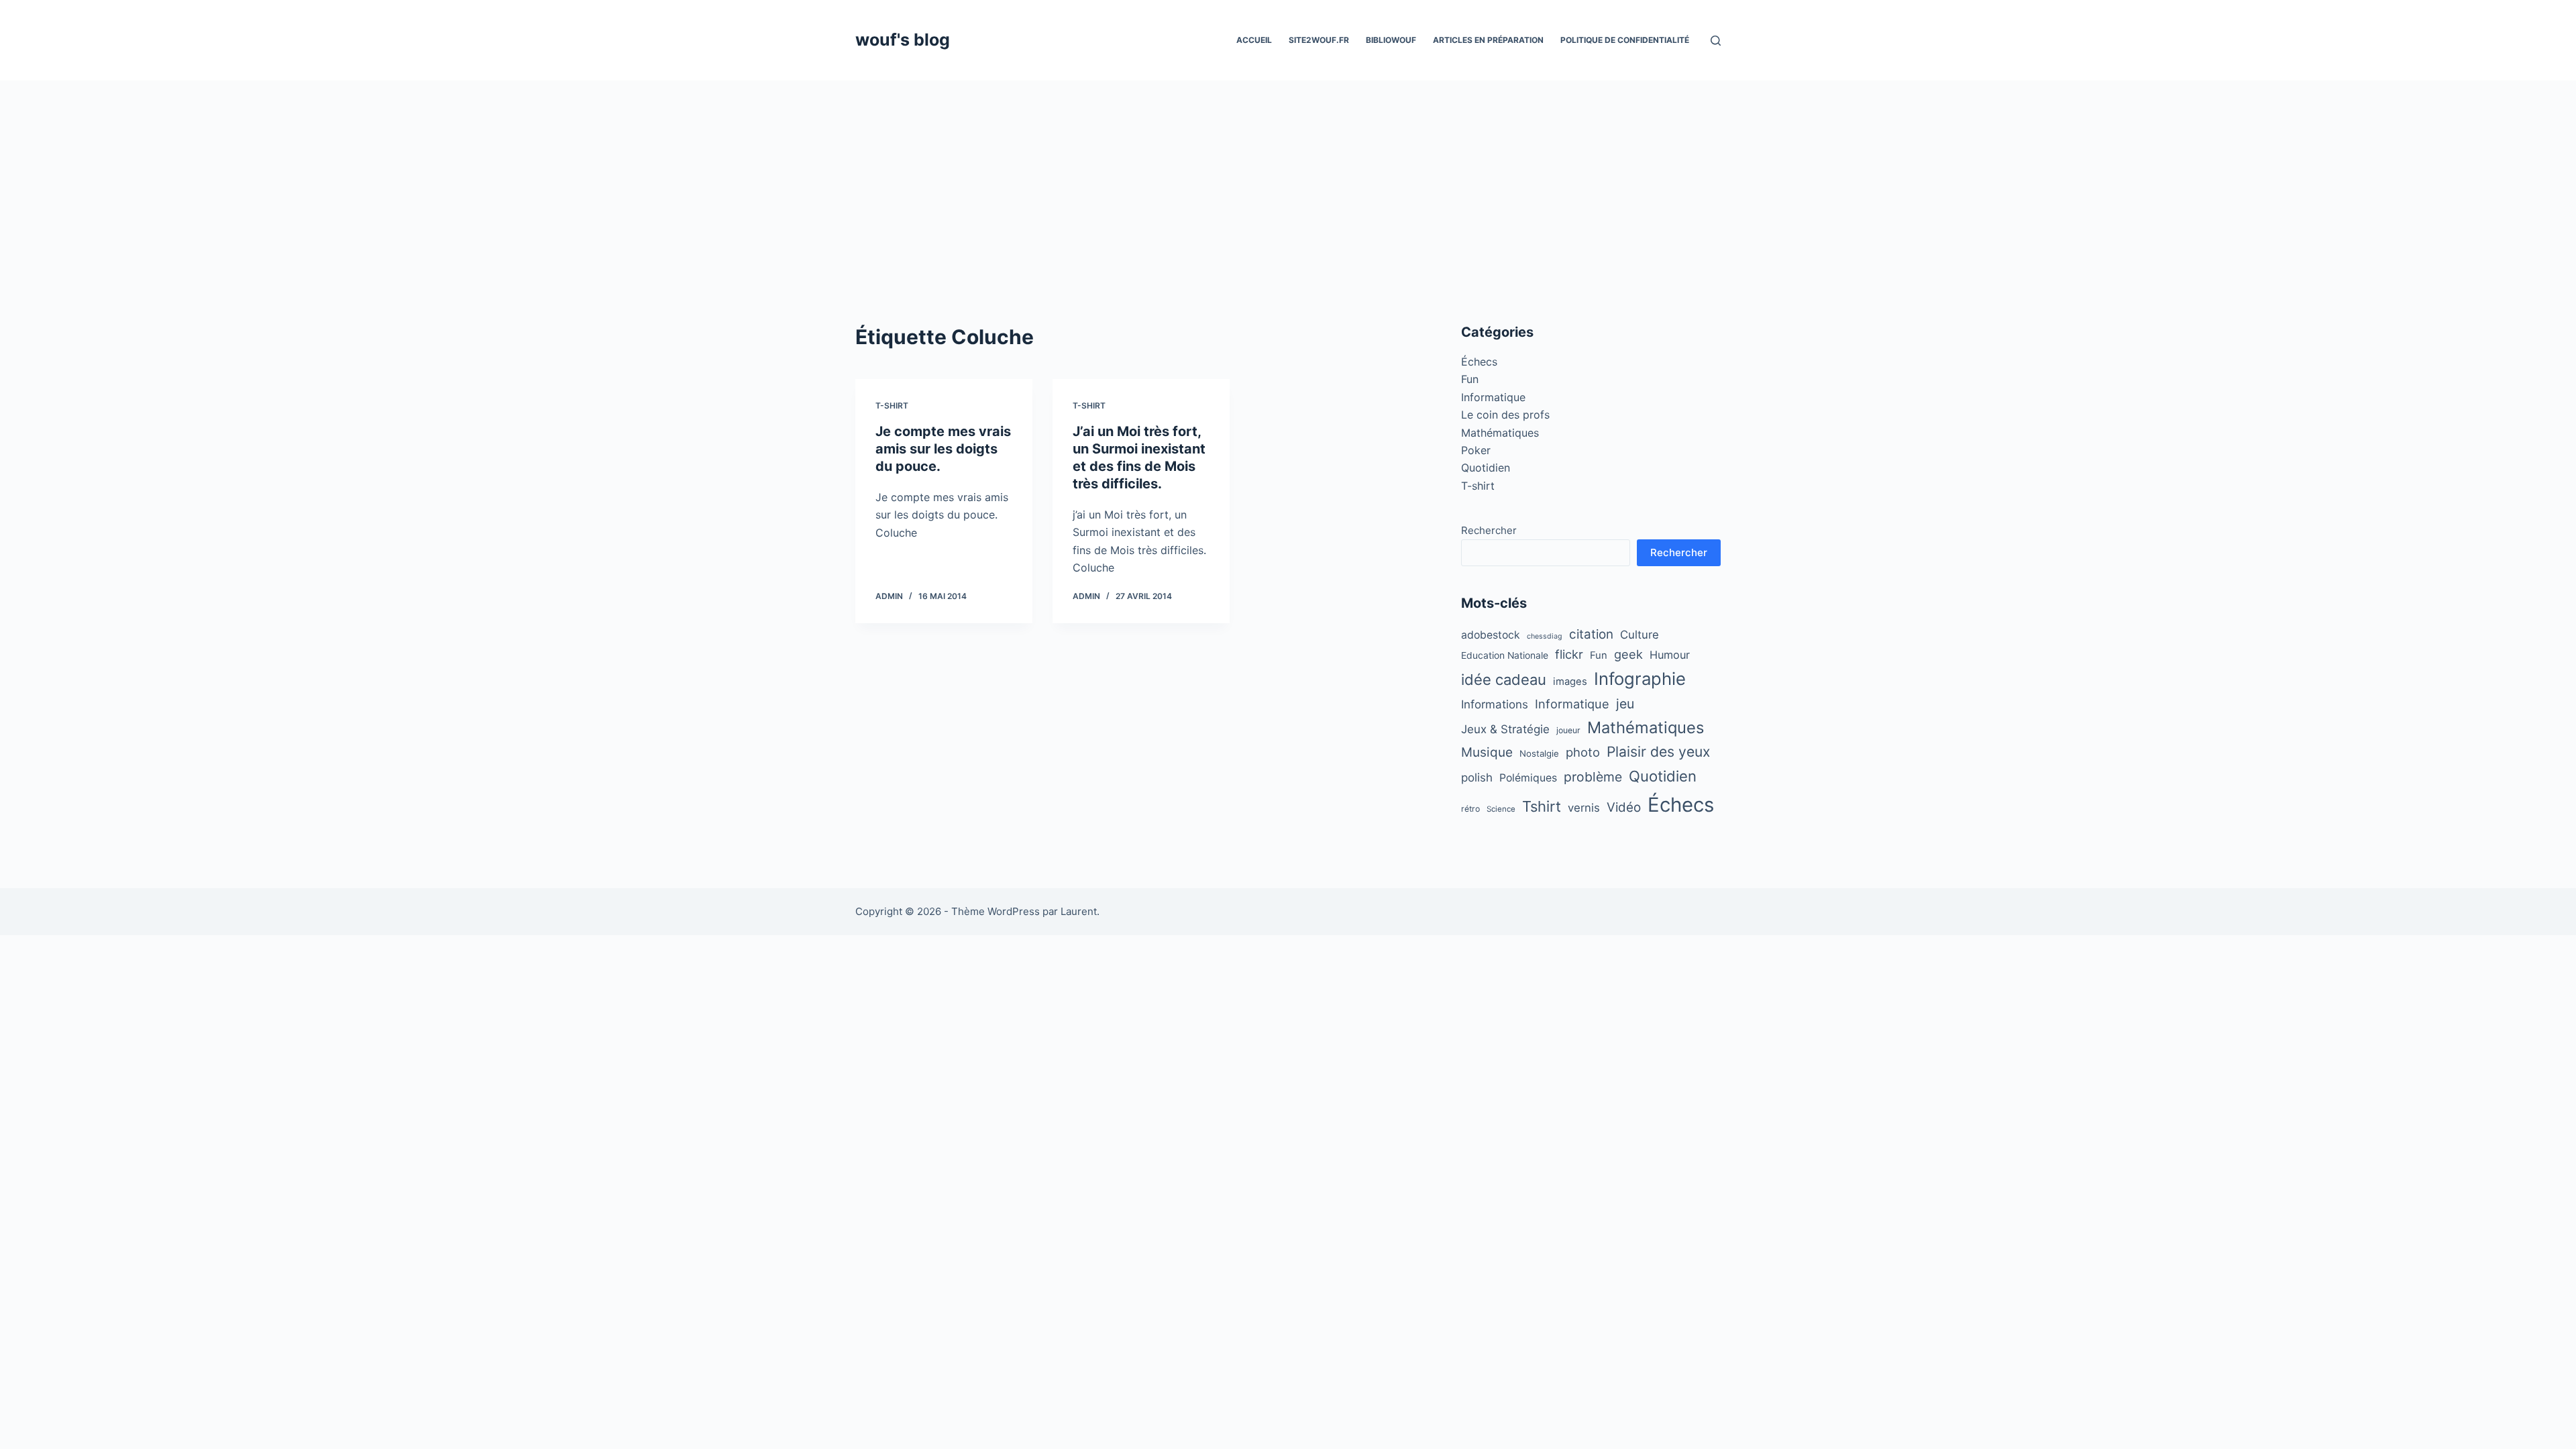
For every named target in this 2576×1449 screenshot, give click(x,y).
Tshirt (1542, 806)
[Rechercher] (1716, 41)
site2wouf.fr (1319, 40)
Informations (1495, 704)
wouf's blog (903, 40)
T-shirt (892, 406)
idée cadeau (1504, 680)
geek (1628, 654)
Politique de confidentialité (1625, 40)
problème (1593, 777)
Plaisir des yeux (1658, 752)
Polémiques (1528, 778)
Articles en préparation (1488, 40)
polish (1477, 777)
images (1570, 682)
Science (1501, 809)
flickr (1569, 654)
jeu (1625, 704)
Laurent (1079, 911)
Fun (1470, 379)
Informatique (1493, 397)
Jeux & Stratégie (1505, 729)
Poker (1476, 450)
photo (1583, 752)
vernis (1584, 808)
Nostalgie (1539, 753)
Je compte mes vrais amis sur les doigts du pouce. (943, 449)
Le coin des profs (1505, 415)
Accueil (1254, 40)
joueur (1568, 730)
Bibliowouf (1391, 40)
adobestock (1491, 635)
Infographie (1640, 679)
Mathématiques (1500, 433)
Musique (1487, 752)
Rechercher (1489, 530)
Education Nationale (1505, 655)
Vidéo (1624, 807)
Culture (1640, 635)
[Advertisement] (1288, 181)
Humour (1670, 655)
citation (1591, 634)
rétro (1470, 809)
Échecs (1479, 362)
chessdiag (1545, 636)
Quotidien (1486, 468)
